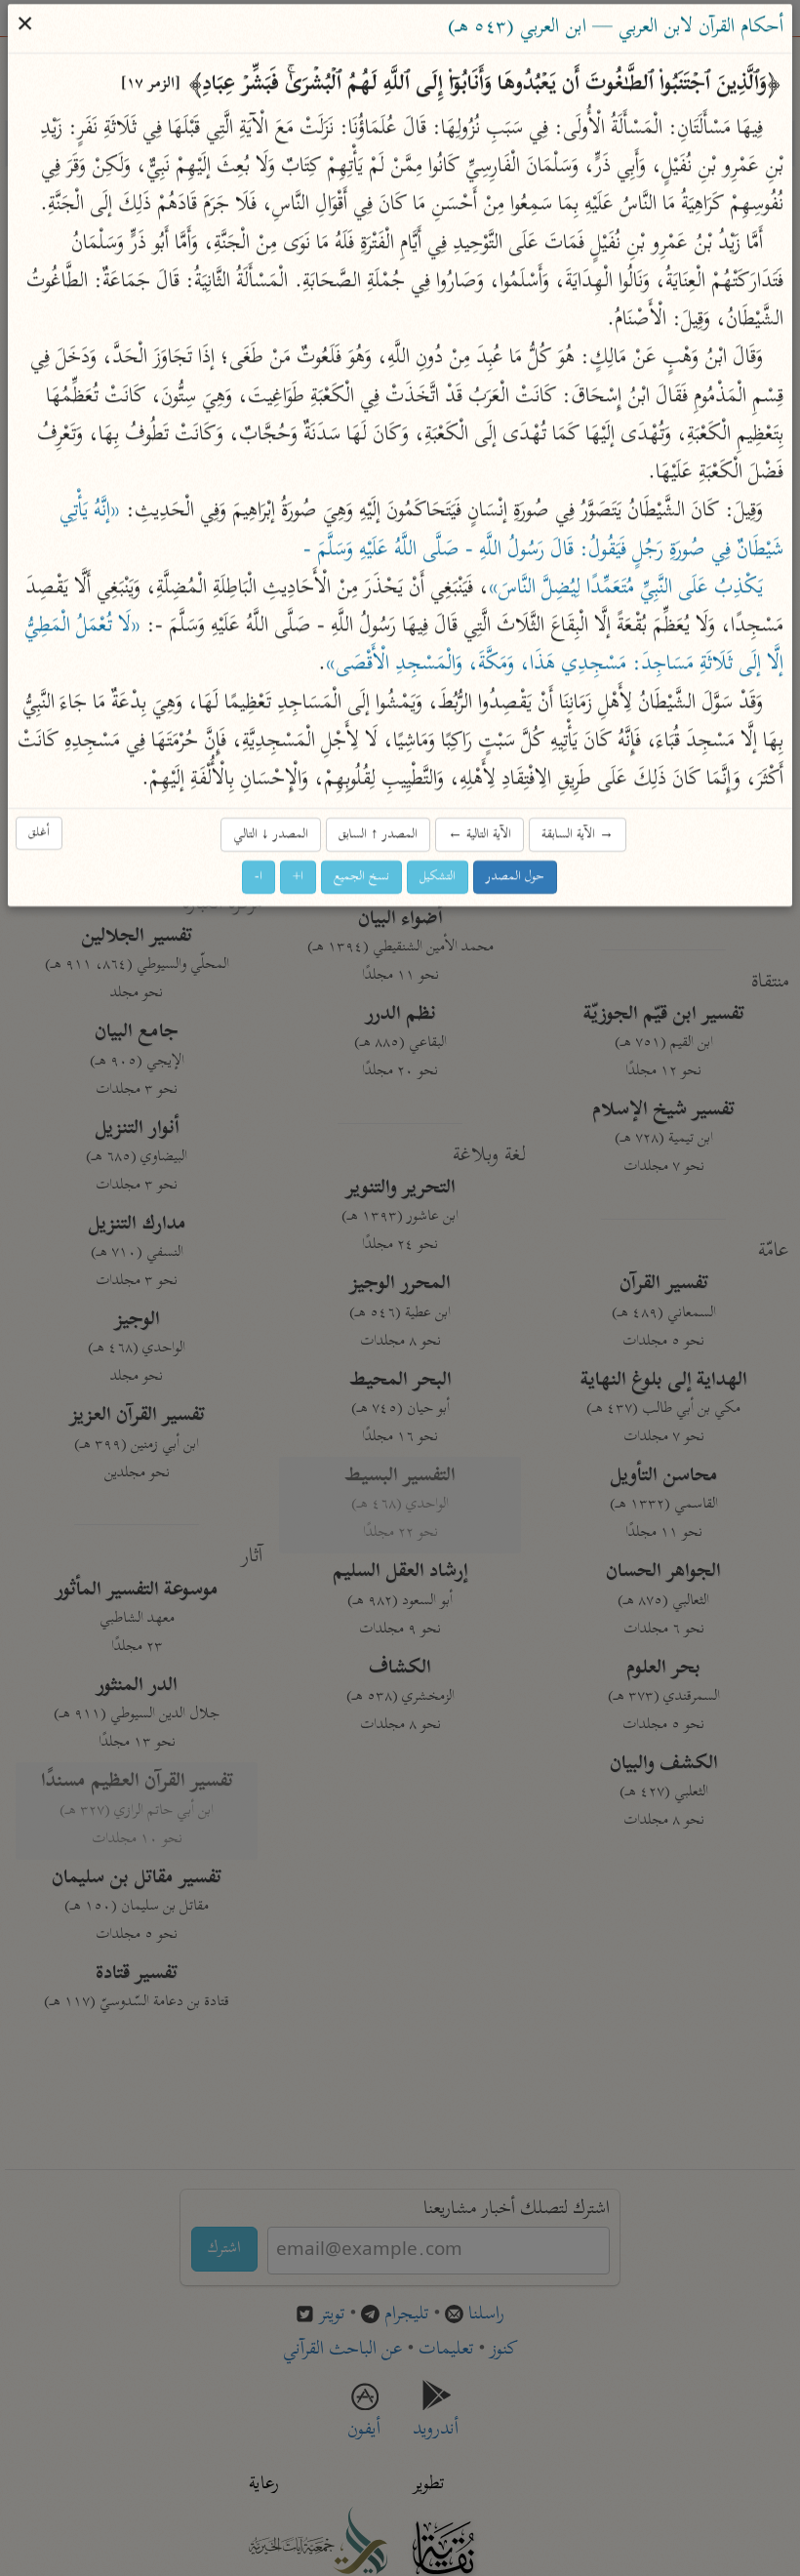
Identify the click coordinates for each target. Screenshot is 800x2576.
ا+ (299, 877)
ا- (260, 877)
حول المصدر (516, 877)
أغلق (40, 833)
